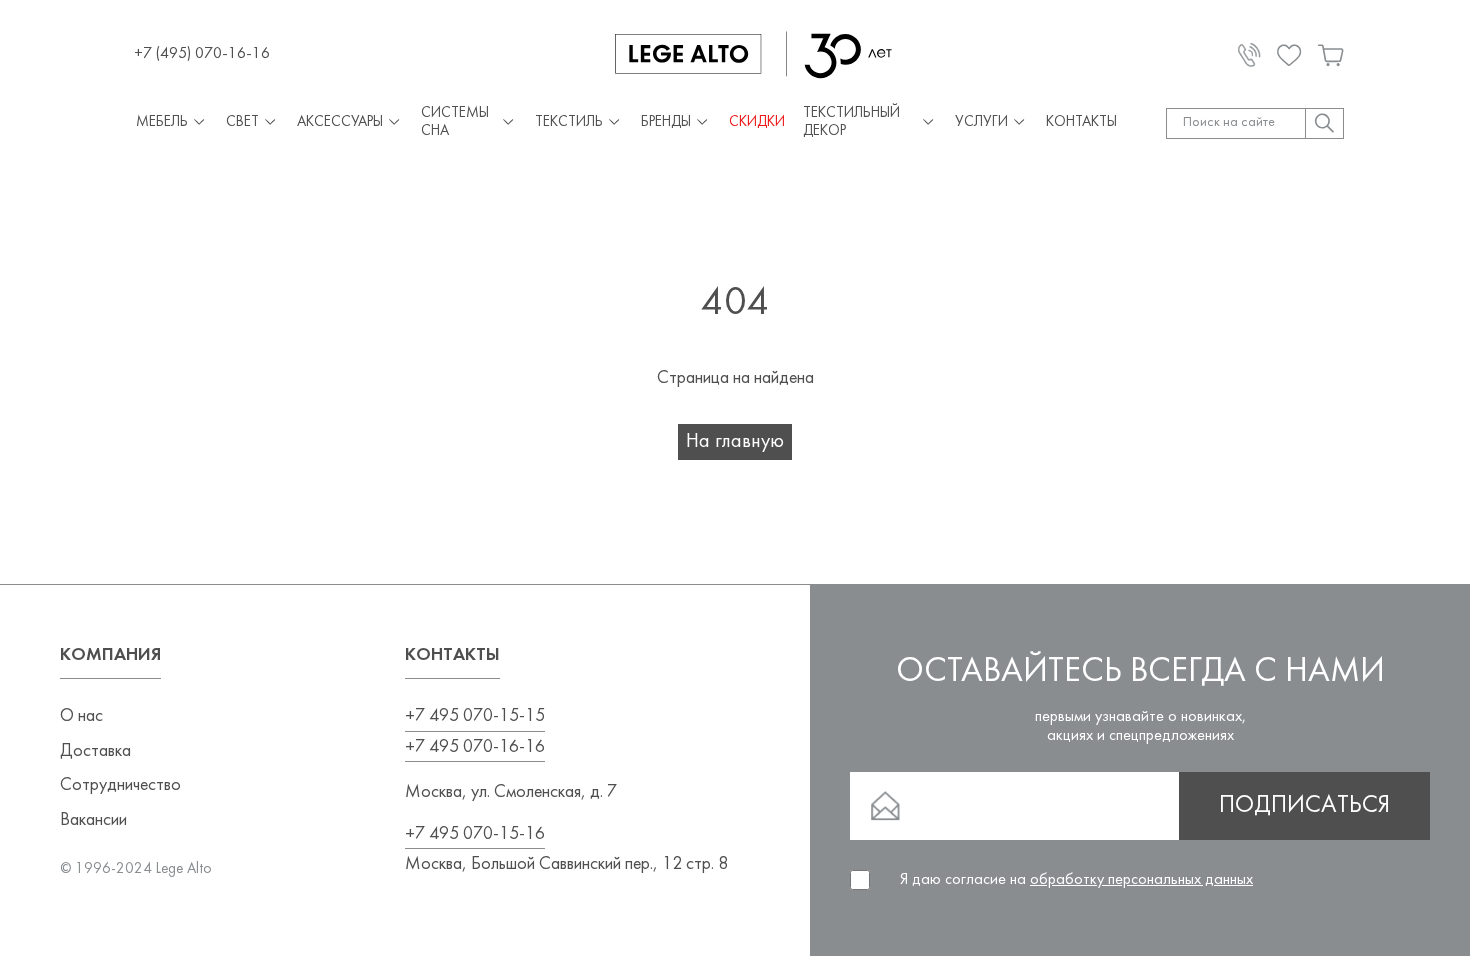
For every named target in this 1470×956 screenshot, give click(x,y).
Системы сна (455, 122)
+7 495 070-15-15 (475, 716)
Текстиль (569, 122)
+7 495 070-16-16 (475, 747)
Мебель (162, 122)
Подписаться (1304, 806)
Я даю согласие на (1076, 880)
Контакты (1081, 122)
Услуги (981, 122)
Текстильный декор (851, 122)
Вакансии (93, 820)
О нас (81, 716)
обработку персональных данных (1141, 880)
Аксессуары (340, 122)
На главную (735, 442)
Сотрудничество (120, 785)
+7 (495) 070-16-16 (202, 54)
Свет (242, 122)
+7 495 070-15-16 (475, 834)
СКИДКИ (757, 122)
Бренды (666, 122)
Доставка (95, 751)
